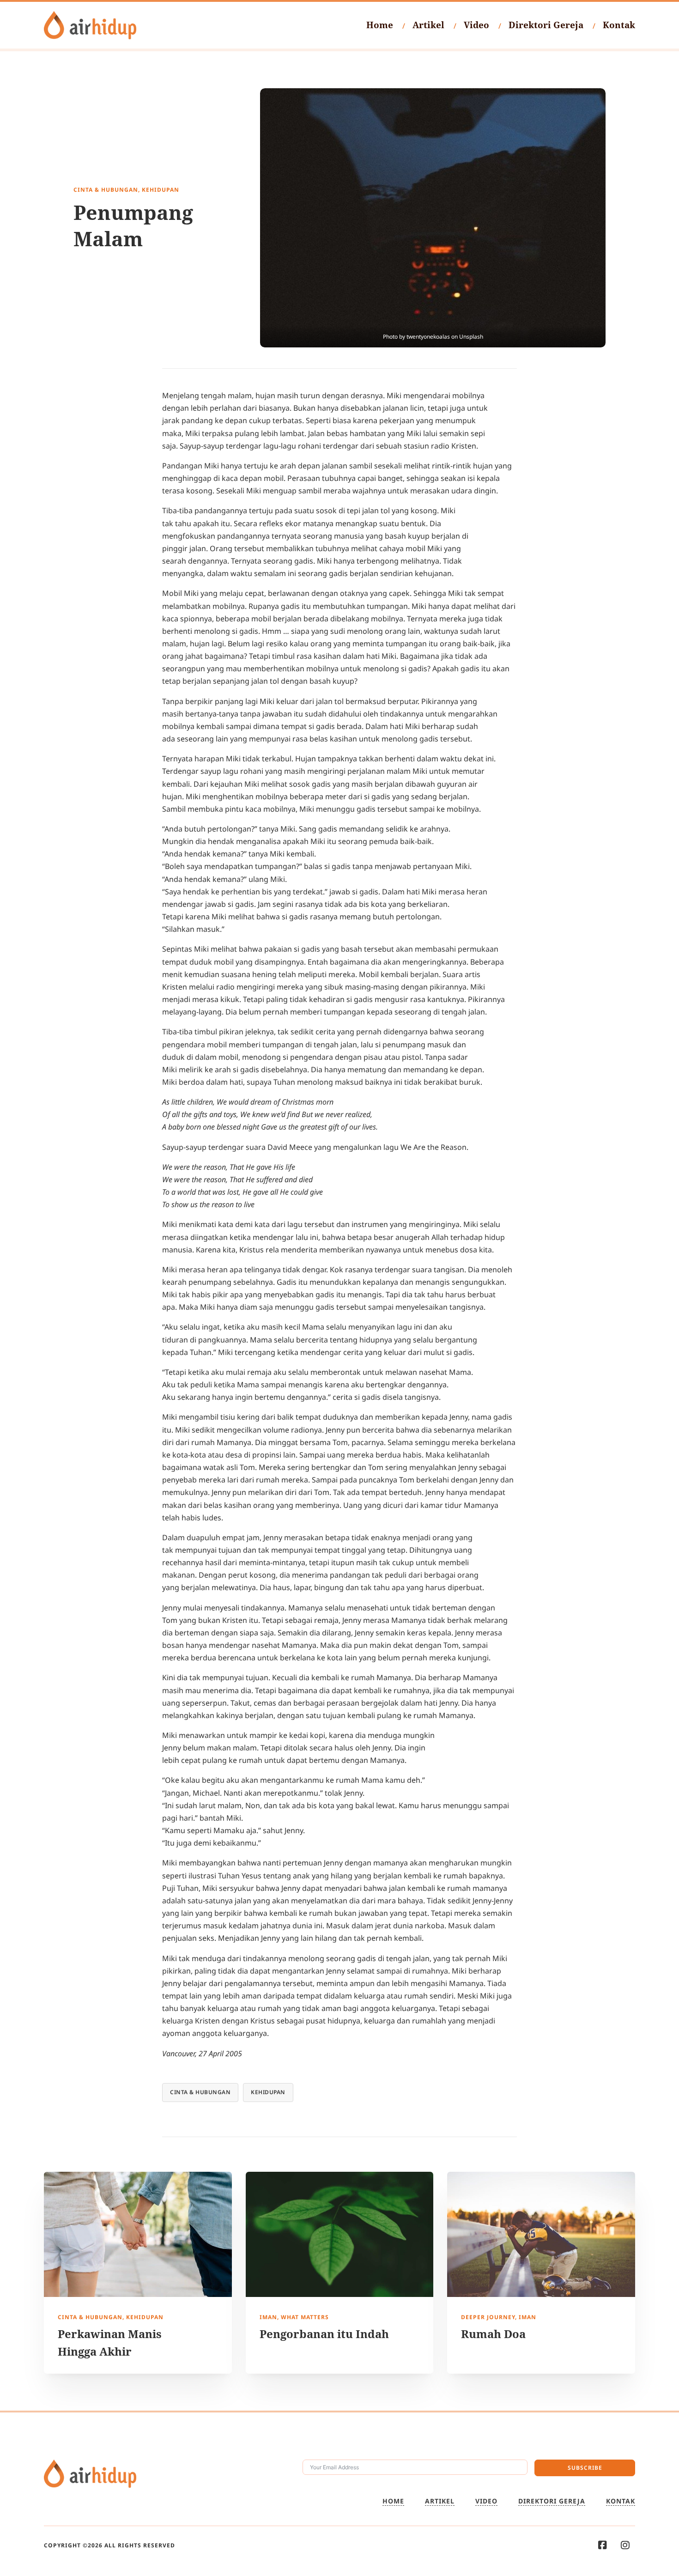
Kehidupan (268, 2092)
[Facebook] (603, 2545)
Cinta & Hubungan (200, 2092)
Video (476, 25)
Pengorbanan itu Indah (324, 2334)
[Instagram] (625, 2545)
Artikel (428, 25)
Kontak (619, 25)
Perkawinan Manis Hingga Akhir (110, 2342)
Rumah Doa (493, 2334)
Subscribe (585, 2468)
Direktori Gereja (546, 25)
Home (380, 25)
